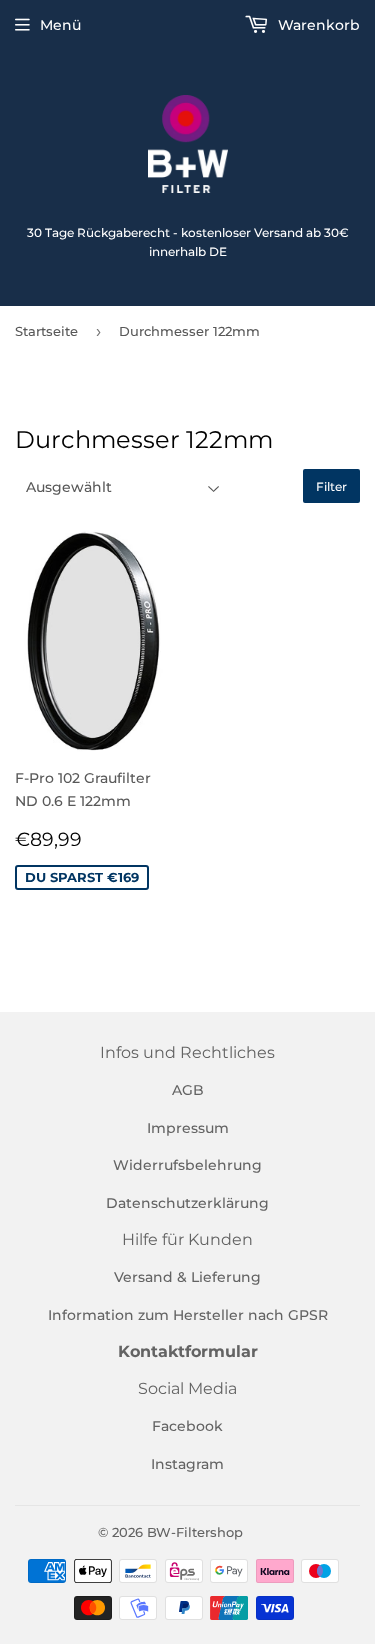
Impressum (188, 1128)
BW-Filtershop (195, 1532)
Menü (60, 25)
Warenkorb (317, 25)
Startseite (46, 331)
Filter (331, 486)
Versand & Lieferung (187, 1277)
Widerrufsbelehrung (187, 1165)
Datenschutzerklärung (187, 1203)
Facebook (187, 1426)
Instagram (187, 1464)
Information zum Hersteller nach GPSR (188, 1315)
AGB (188, 1090)
